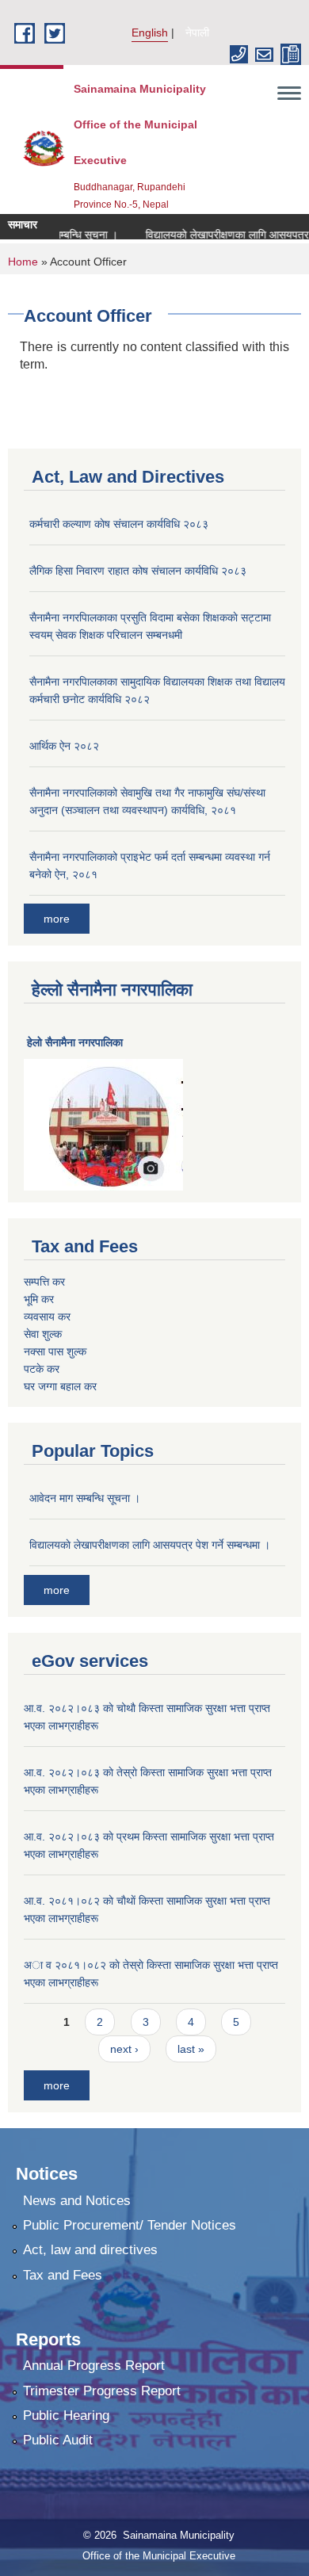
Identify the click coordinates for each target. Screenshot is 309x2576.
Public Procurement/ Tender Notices (130, 2225)
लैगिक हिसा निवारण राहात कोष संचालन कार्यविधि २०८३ (138, 571)
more (57, 919)
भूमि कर (39, 1299)
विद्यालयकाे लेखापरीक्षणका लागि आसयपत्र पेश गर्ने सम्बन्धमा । (150, 1545)
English (150, 32)
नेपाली (197, 32)
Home (23, 262)
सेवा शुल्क (43, 1334)
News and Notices (77, 2201)
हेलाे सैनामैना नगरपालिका (75, 1042)
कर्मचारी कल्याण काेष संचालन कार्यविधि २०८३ (119, 524)
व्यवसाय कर (47, 1317)
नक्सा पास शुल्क (55, 1351)
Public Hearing (66, 2415)
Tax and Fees (63, 2275)
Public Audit (58, 2440)
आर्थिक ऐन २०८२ (64, 746)
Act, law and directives (90, 2250)
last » (191, 2049)
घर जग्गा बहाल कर (60, 1386)
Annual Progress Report (94, 2366)
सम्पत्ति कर (44, 1282)
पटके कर (42, 1369)
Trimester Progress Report (102, 2391)
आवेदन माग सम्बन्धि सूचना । (85, 1498)
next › (124, 2049)
